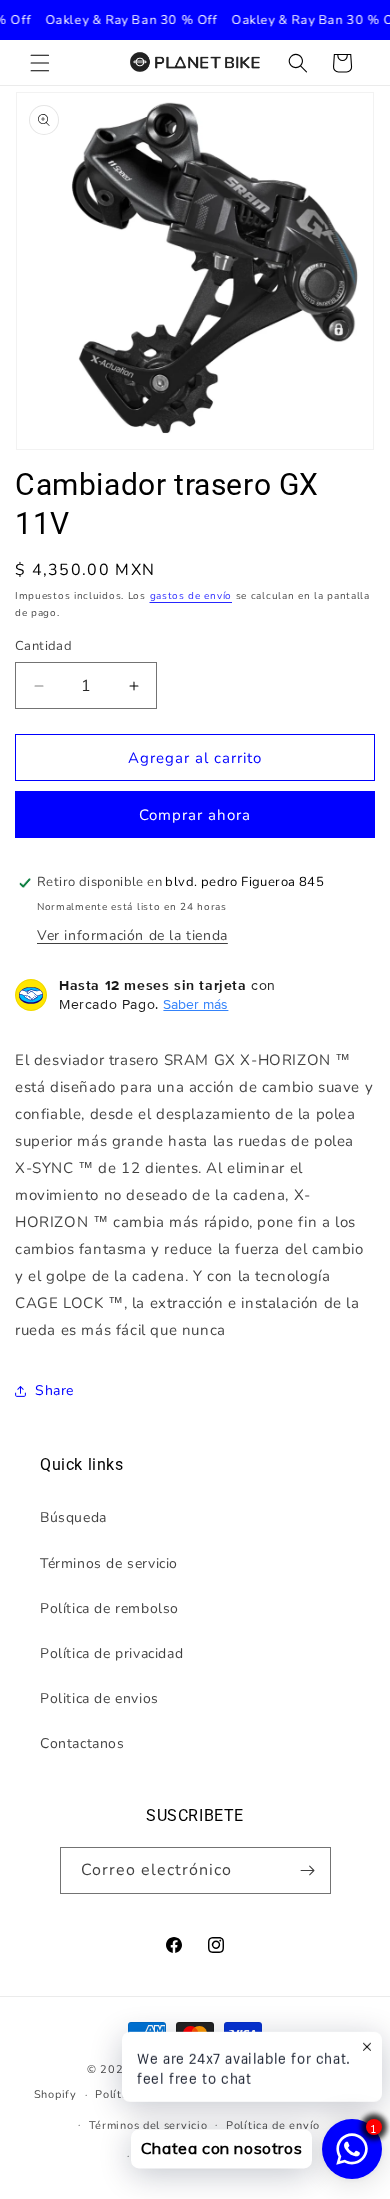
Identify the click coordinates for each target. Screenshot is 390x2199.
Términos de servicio (109, 1563)
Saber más (195, 1004)
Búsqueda (73, 1517)
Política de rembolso (109, 1608)
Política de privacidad (111, 1653)
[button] (40, 63)
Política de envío (273, 2125)
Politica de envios (99, 1698)
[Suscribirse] (308, 1870)
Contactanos (82, 1743)
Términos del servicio (148, 2125)
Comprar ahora (195, 815)
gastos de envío (191, 596)
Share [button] (54, 1390)
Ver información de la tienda (132, 935)
